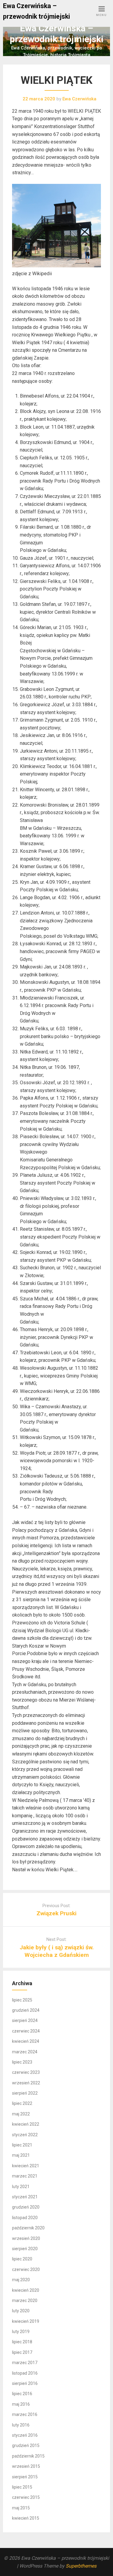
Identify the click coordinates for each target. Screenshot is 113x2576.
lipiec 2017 (22, 2352)
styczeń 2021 (25, 2197)
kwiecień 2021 (26, 2166)
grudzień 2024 (26, 2010)
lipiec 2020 (22, 2259)
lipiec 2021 (22, 2145)
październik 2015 (28, 2456)
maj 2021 (21, 2155)
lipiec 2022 (22, 2103)
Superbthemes (81, 2566)
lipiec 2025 (22, 2000)
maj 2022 (21, 2114)
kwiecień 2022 (26, 2124)
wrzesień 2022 (26, 2083)
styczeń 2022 (25, 2135)
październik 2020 (28, 2228)
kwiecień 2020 (26, 2290)
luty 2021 (21, 2187)
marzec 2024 (25, 2052)
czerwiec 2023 (26, 2072)
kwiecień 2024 (26, 2041)
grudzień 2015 (26, 2445)
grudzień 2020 (26, 2207)
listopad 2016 (25, 2373)
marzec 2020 (25, 2300)
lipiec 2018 (22, 2342)
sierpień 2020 (25, 2249)
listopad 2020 (25, 2218)
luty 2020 (21, 2311)
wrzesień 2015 (26, 2466)
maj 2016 (21, 2404)
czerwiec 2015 (26, 2497)
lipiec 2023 (22, 2062)
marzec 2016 (25, 2414)
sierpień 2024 (25, 2020)
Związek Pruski (56, 1913)
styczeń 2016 (25, 2435)
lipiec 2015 (22, 2487)
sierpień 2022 (25, 2093)
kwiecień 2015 (26, 2518)
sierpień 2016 (25, 2383)
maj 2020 (21, 2280)
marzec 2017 (25, 2363)
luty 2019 (21, 2332)
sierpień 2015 (25, 2477)
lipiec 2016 (22, 2394)
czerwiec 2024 (26, 2031)
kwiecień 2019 (26, 2321)
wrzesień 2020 (26, 2238)
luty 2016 (21, 2425)
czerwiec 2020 (26, 2269)
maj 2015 (21, 2508)
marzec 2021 (25, 2176)
